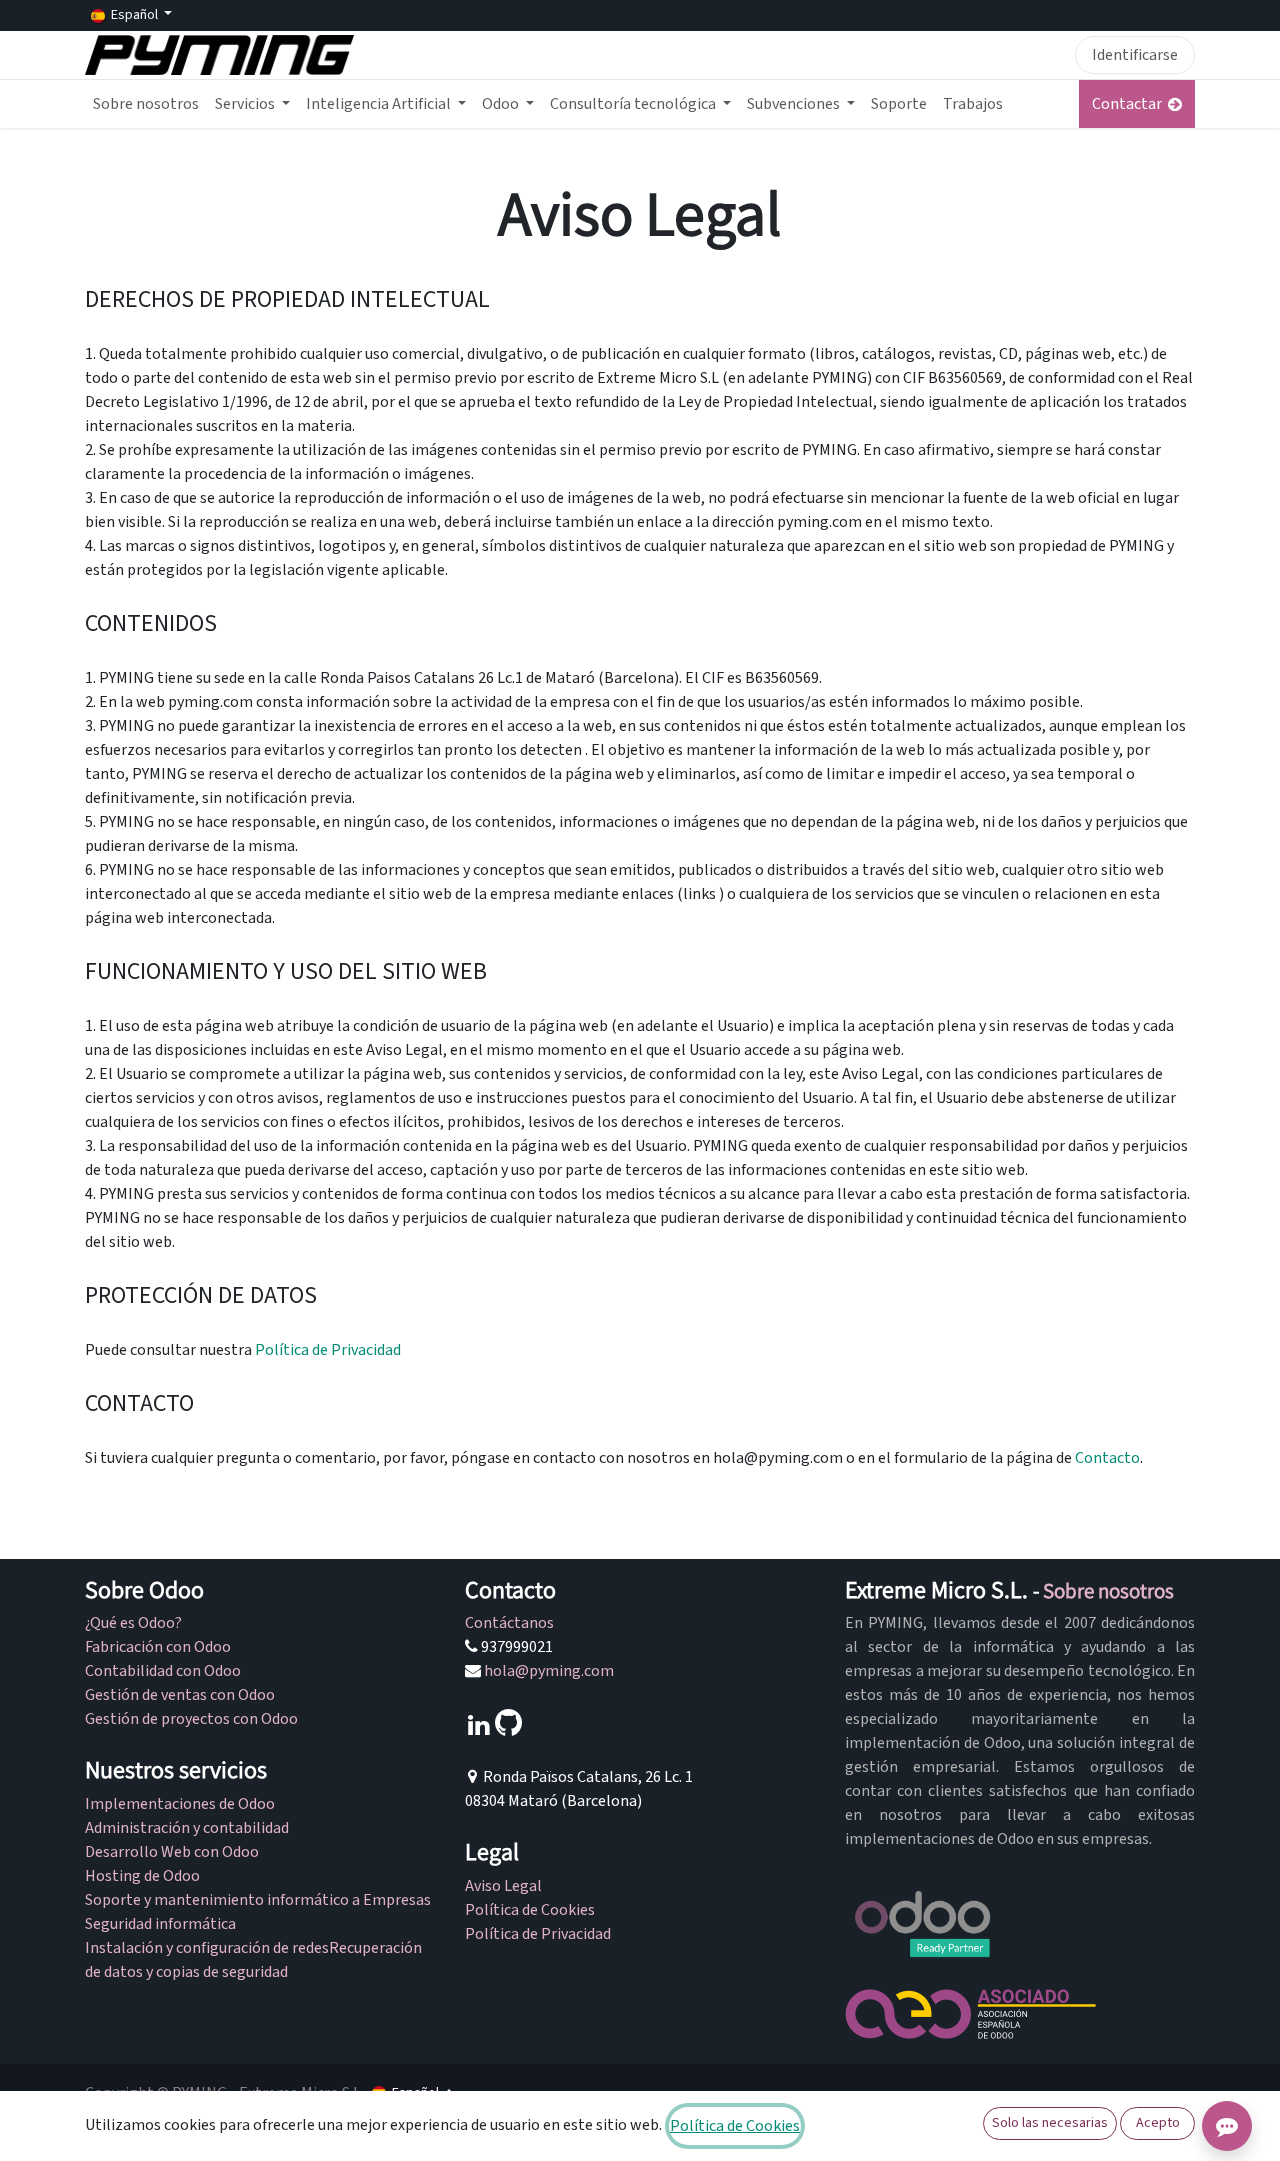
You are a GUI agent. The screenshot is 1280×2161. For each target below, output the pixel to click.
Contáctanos (509, 1623)
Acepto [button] (1158, 2123)
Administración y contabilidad (187, 1828)
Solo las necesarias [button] (1050, 2123)
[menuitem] (146, 104)
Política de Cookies (530, 1910)
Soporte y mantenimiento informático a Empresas (258, 1900)
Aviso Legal (503, 1886)
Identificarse (1135, 55)
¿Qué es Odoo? (133, 1623)
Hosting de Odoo (142, 1876)
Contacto (1107, 1458)
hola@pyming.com (549, 1671)
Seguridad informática (162, 1924)
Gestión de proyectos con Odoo (191, 1719)
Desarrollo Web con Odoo (172, 1852)
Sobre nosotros (1108, 1590)
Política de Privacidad (328, 1350)
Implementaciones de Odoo (180, 1804)
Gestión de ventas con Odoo (180, 1695)
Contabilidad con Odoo (163, 1671)
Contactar (1130, 104)
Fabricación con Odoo (158, 1647)
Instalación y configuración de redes (207, 1948)
